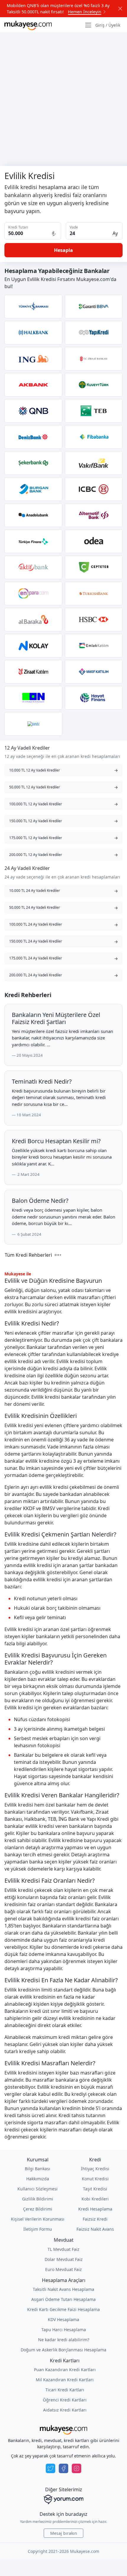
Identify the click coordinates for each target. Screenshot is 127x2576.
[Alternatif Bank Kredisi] (94, 515)
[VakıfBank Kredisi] (94, 463)
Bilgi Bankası (38, 2169)
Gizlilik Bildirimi (38, 2199)
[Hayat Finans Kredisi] (94, 698)
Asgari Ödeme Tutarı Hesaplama (63, 2299)
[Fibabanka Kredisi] (94, 437)
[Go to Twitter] (51, 2468)
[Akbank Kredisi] (33, 385)
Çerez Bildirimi (38, 2209)
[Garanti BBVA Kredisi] (94, 306)
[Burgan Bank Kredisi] (33, 489)
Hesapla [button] (63, 250)
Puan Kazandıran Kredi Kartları (65, 2370)
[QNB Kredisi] (33, 411)
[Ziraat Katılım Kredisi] (33, 672)
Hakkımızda (38, 2179)
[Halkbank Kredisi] (33, 333)
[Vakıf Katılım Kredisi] (94, 672)
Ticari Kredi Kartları (65, 2390)
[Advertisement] (63, 99)
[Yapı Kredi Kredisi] (94, 333)
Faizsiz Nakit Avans (95, 2229)
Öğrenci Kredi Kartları (65, 2400)
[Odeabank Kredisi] (94, 541)
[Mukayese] (28, 25)
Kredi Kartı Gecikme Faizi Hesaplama (63, 2309)
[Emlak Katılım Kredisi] (94, 646)
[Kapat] (120, 9)
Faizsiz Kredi (95, 2219)
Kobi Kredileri (95, 2199)
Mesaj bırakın (64, 2533)
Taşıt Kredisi (95, 2189)
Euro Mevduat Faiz (63, 2269)
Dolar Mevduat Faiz (64, 2259)
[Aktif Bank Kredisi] (33, 567)
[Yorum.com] (63, 2500)
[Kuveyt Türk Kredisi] (94, 385)
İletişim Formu (38, 2229)
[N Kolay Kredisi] (33, 646)
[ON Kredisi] (33, 698)
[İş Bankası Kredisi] (33, 306)
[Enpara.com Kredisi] (33, 593)
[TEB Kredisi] (94, 411)
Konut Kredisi (95, 2179)
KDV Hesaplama (63, 2319)
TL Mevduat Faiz (63, 2249)
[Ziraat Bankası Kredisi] (94, 359)
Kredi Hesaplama (95, 2209)
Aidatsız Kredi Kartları (65, 2410)
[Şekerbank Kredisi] (33, 463)
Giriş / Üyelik (108, 25)
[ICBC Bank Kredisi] (94, 489)
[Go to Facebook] (63, 2468)
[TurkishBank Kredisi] (94, 593)
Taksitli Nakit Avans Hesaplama (63, 2289)
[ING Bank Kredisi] (33, 359)
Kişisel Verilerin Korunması (38, 2219)
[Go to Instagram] (76, 2468)
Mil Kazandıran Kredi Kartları (65, 2380)
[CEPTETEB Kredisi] (94, 567)
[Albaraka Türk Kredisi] (33, 619)
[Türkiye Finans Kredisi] (33, 541)
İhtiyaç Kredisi (95, 2169)
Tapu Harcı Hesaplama (64, 2330)
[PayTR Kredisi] (33, 724)
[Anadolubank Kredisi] (33, 515)
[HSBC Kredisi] (94, 619)
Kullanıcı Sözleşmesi (38, 2189)
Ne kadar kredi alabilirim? (64, 2340)
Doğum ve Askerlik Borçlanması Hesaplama (63, 2350)
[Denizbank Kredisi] (33, 437)
